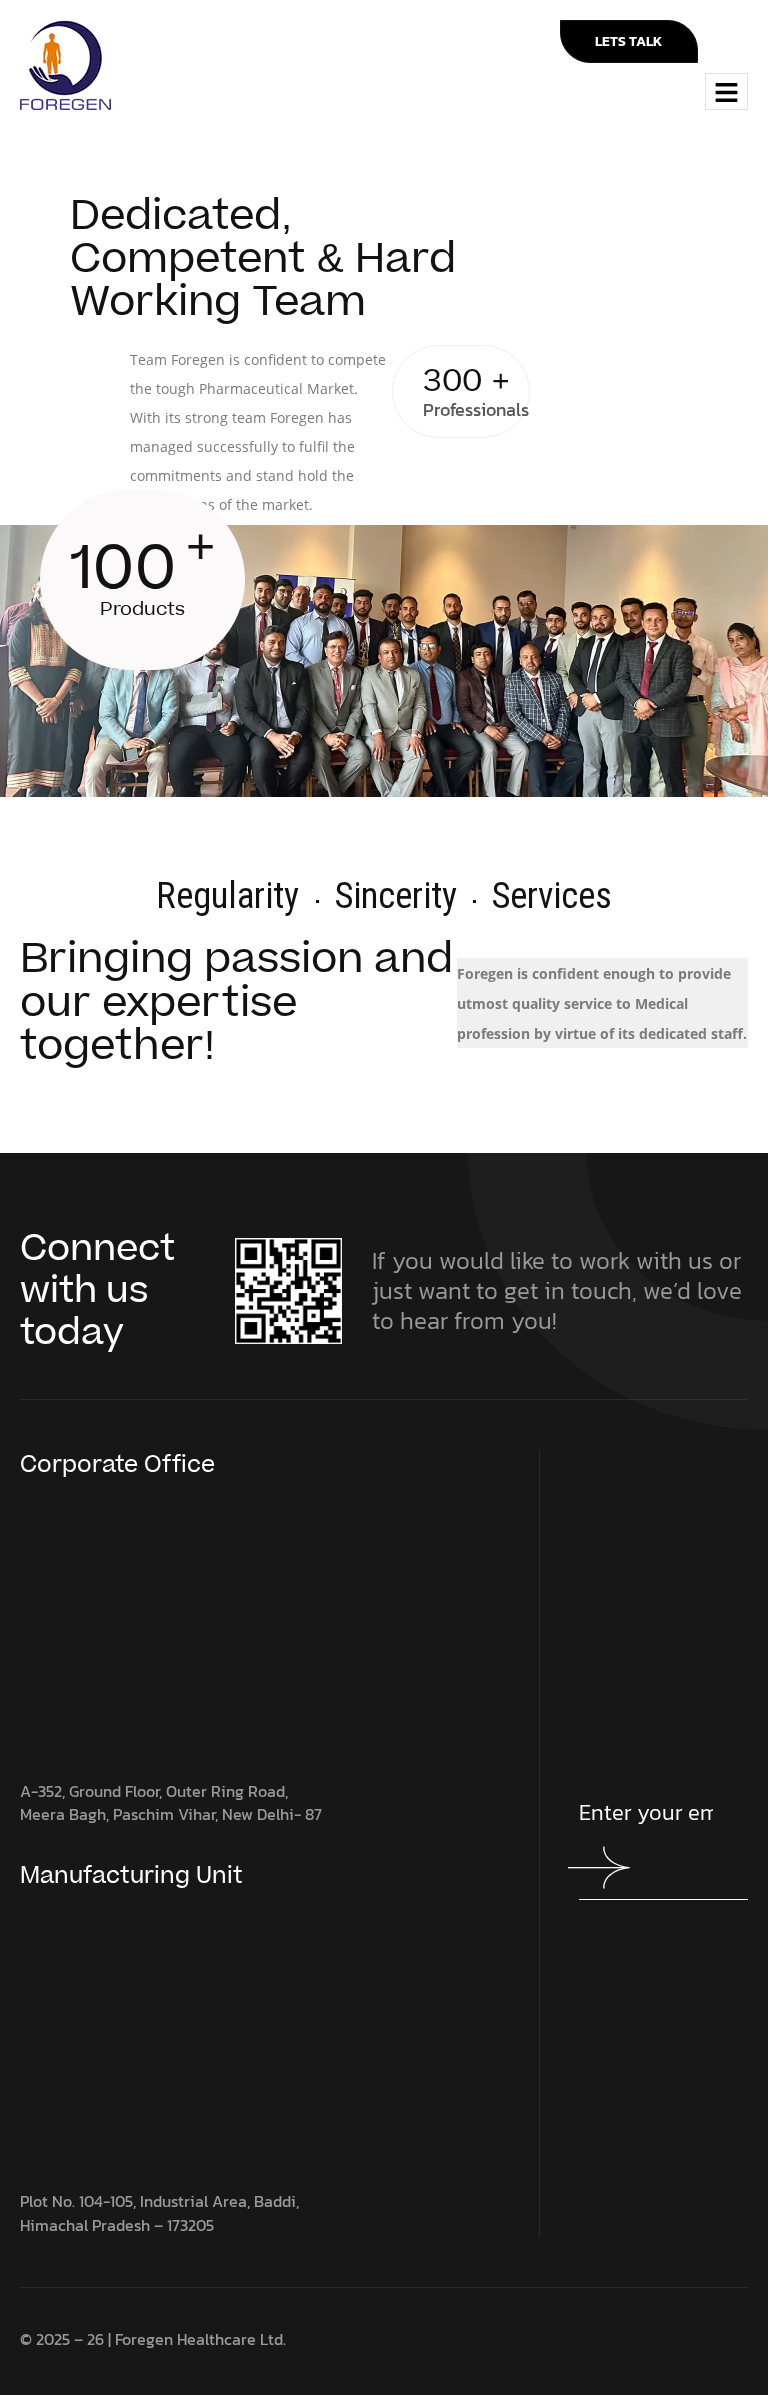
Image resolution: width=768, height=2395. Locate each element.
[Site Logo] (65, 64)
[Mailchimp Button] (601, 1868)
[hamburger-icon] (726, 91)
